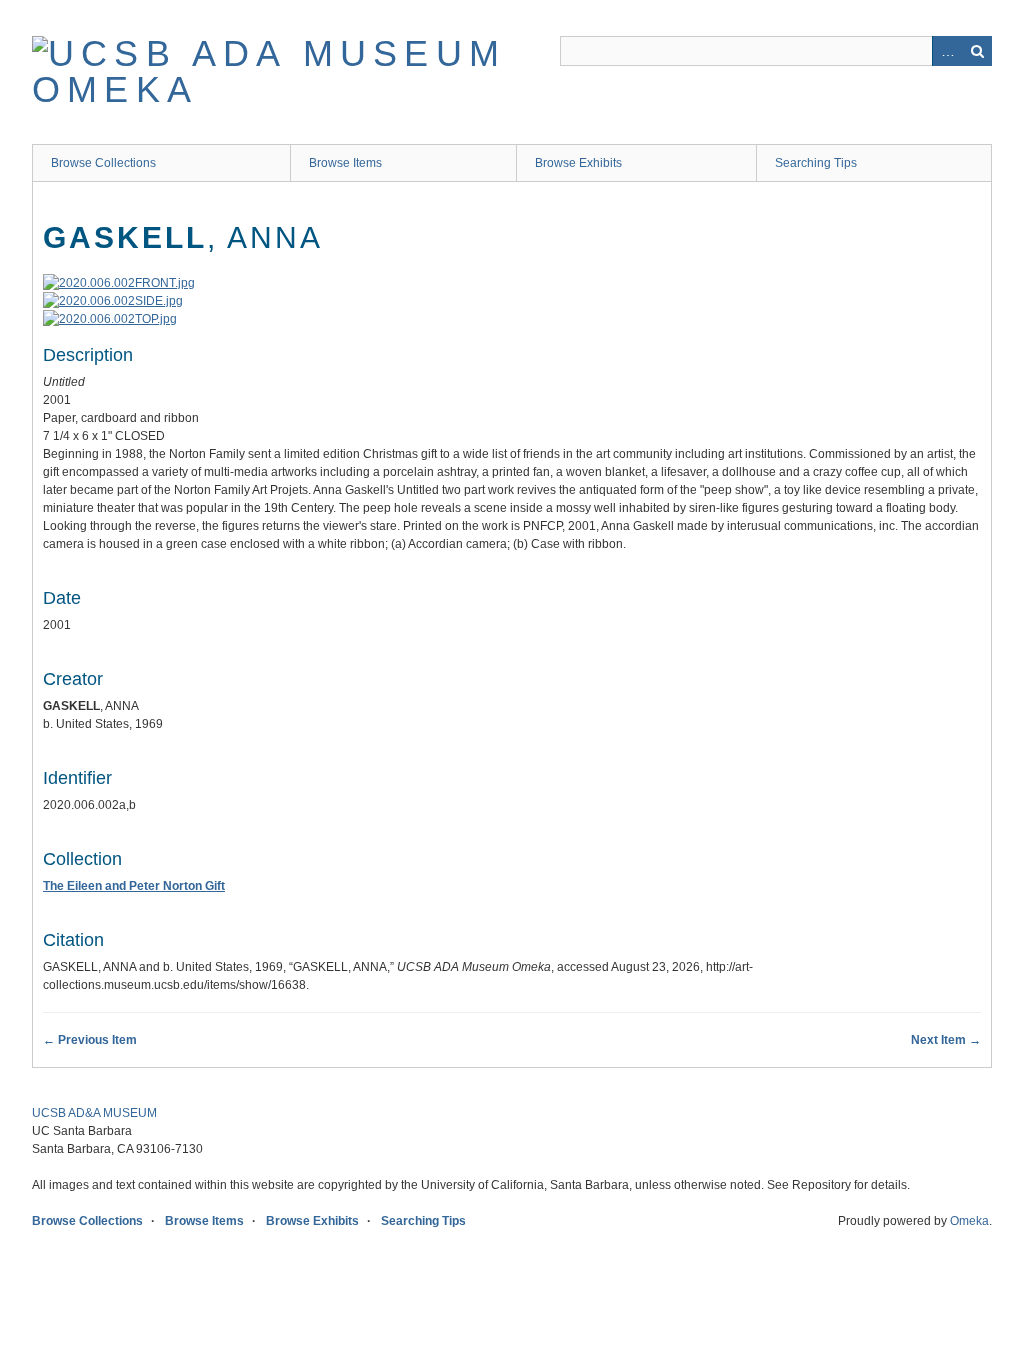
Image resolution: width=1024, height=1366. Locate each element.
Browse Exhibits (578, 163)
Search (977, 51)
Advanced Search (947, 51)
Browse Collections (103, 163)
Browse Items (345, 163)
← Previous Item (90, 1040)
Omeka (969, 1221)
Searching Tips (816, 163)
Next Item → (946, 1040)
